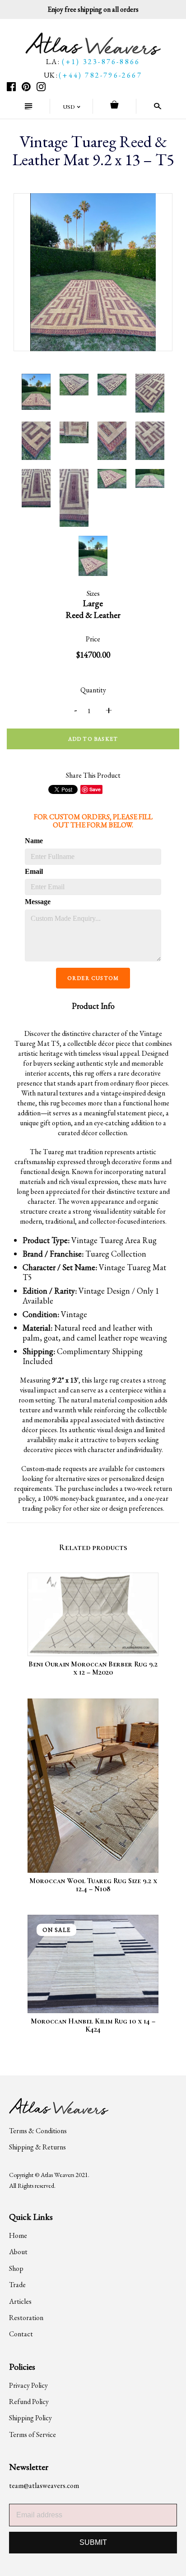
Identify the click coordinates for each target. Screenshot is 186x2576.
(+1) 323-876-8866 (101, 62)
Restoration (26, 2318)
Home (18, 2235)
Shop (16, 2268)
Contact (21, 2334)
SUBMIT (93, 2542)
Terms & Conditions (38, 2131)
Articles (20, 2301)
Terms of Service (33, 2434)
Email (34, 871)
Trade (17, 2285)
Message (37, 902)
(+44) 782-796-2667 (100, 75)
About (18, 2252)
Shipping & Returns (37, 2147)
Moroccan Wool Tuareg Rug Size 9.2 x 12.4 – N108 (93, 1885)
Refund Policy (29, 2402)
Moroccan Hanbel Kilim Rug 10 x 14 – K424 (93, 2025)
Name (34, 841)
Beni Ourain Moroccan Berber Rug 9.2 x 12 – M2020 (93, 1668)
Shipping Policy (30, 2418)
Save (95, 789)
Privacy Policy (28, 2385)
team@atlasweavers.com (44, 2485)
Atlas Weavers (57, 2175)
